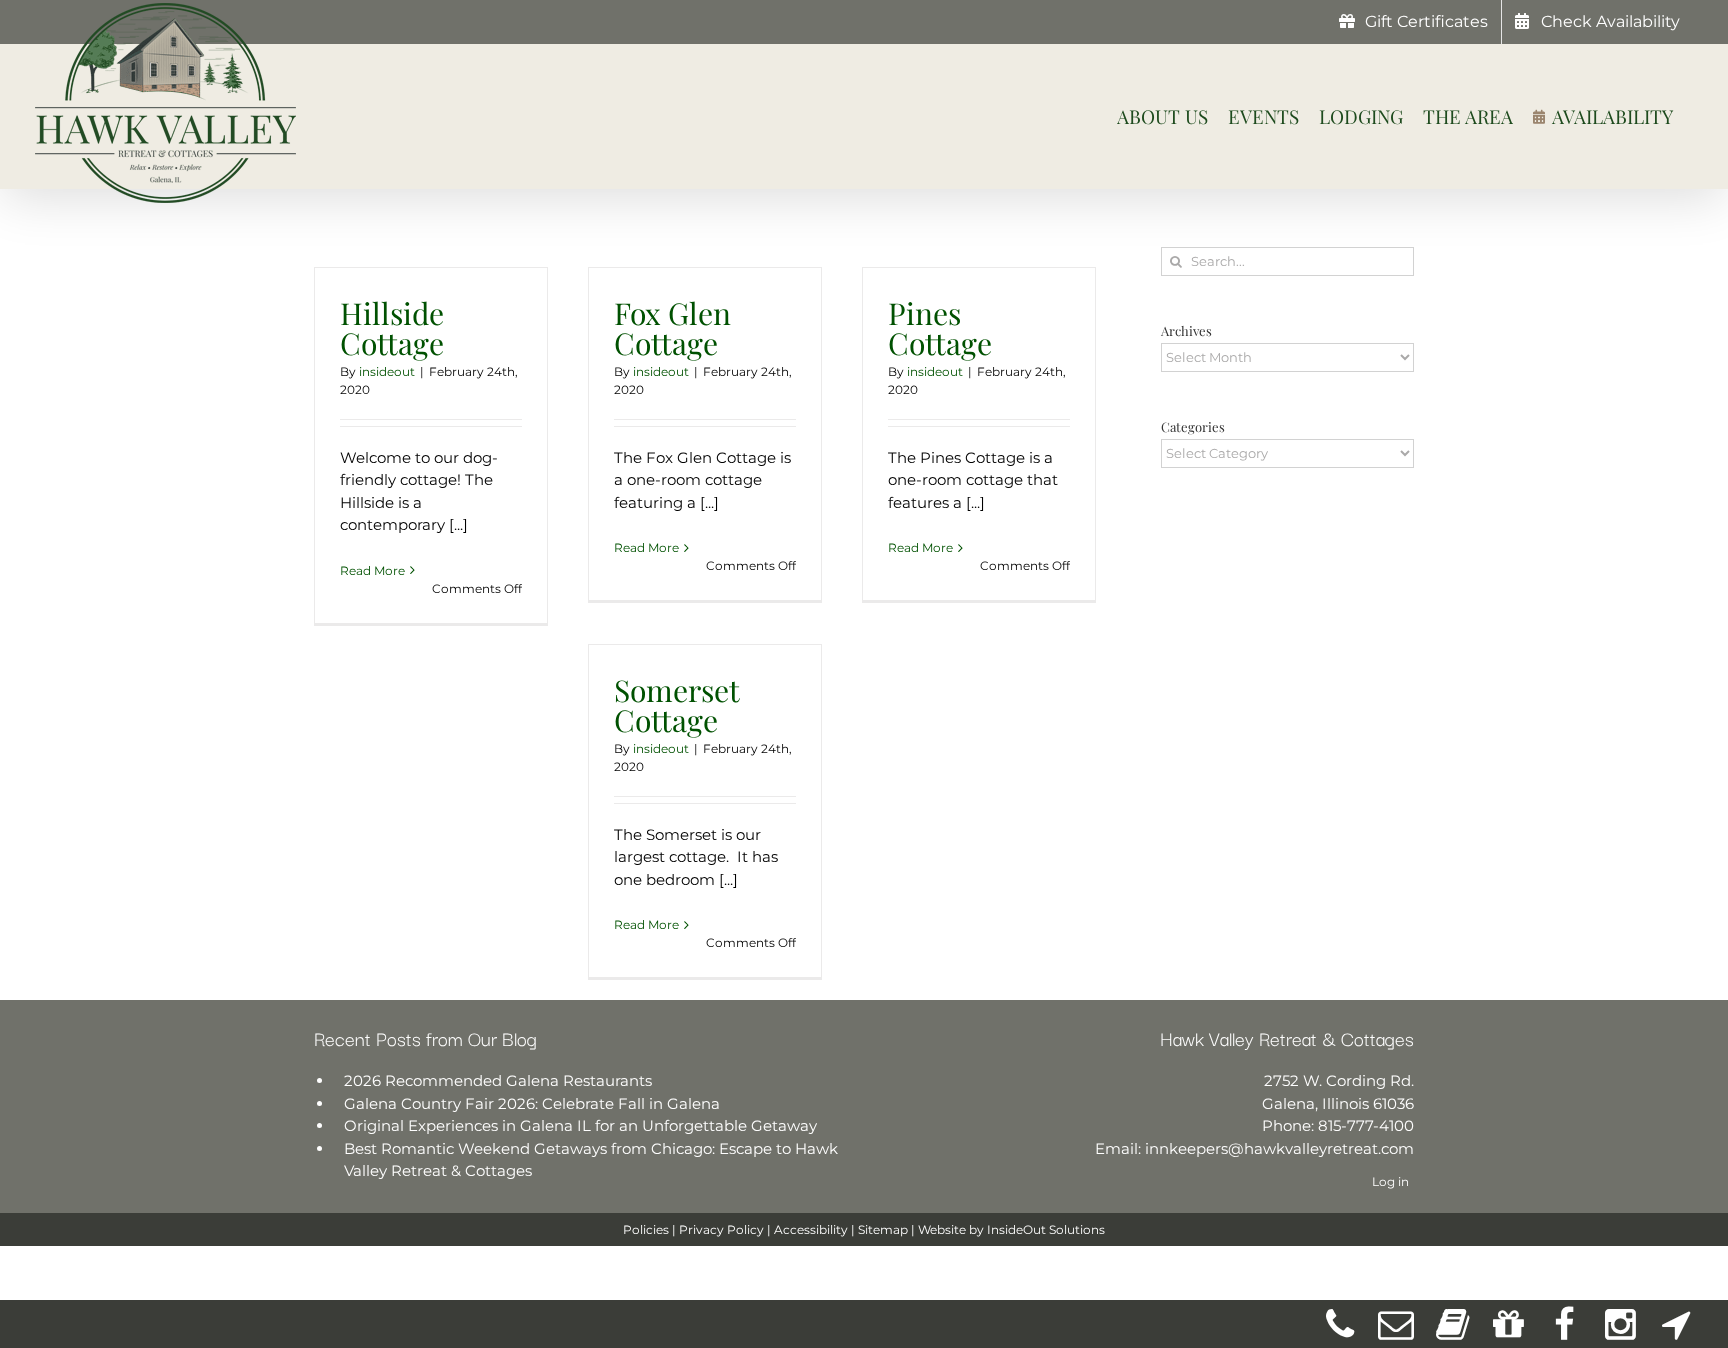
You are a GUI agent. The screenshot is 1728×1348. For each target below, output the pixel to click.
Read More (372, 570)
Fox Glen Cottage (672, 328)
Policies (646, 1229)
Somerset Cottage (676, 705)
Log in (1390, 1181)
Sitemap (883, 1229)
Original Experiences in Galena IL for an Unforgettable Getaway (580, 1125)
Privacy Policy (721, 1229)
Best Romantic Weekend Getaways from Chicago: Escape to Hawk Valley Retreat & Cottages (591, 1160)
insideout (387, 371)
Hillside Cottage (392, 328)
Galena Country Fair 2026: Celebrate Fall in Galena (532, 1103)
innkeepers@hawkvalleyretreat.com (1279, 1148)
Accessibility (811, 1229)
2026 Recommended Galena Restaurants (498, 1080)
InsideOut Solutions (1046, 1229)
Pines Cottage (940, 328)
